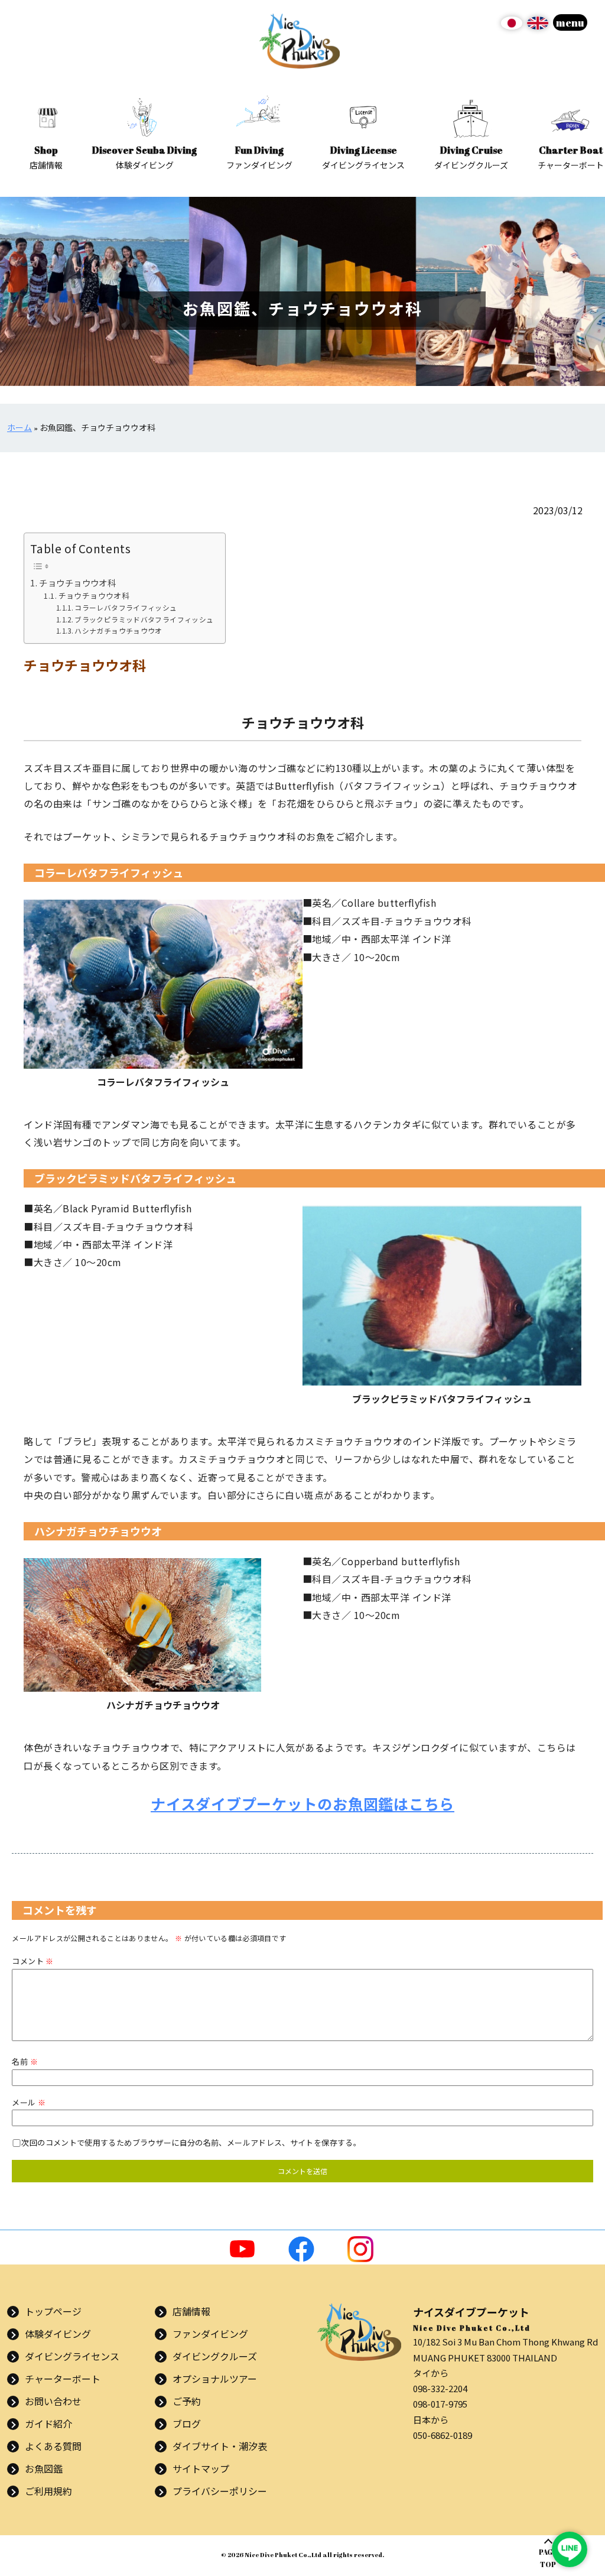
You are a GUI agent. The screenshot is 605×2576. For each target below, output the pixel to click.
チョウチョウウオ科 (77, 583)
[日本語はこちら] (512, 27)
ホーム (19, 428)
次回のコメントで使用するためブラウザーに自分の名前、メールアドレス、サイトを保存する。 (191, 2142)
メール (29, 2102)
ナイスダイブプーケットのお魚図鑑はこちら (302, 1803)
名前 (25, 2061)
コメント (32, 1961)
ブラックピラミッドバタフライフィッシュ (144, 619)
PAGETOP (548, 2558)
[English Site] (538, 27)
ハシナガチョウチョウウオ (118, 630)
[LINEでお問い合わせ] (570, 2549)
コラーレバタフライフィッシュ (126, 607)
